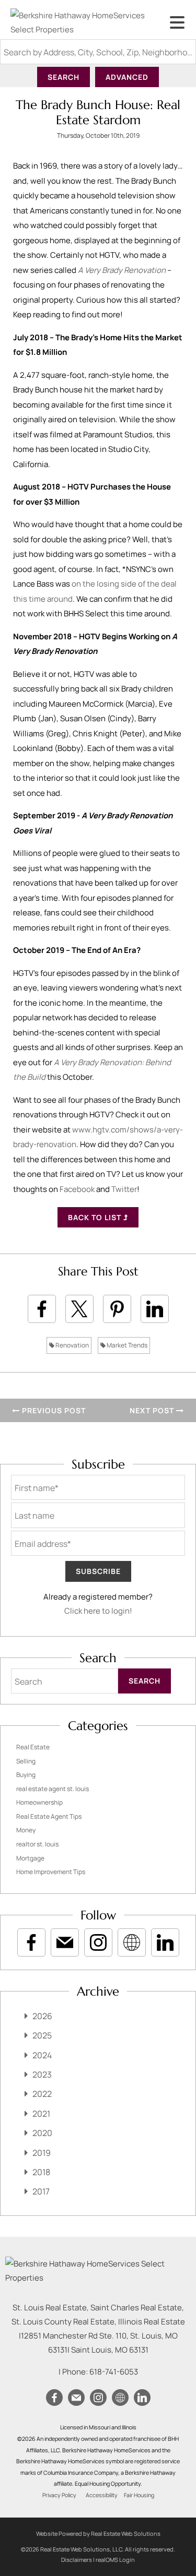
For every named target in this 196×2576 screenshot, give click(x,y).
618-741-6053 (114, 2372)
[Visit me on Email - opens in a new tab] (65, 1942)
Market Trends (126, 1345)
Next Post (153, 1410)
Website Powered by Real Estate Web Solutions (98, 2533)
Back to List (96, 1217)
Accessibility (102, 2495)
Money (26, 1830)
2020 (42, 2133)
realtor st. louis (37, 1844)
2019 (42, 2153)
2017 (41, 2191)
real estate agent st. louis (53, 1789)
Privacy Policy (59, 2495)
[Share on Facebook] (42, 1309)
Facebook (77, 1189)
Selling (26, 1761)
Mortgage (30, 1858)
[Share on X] (79, 1309)
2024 (42, 2055)
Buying (26, 1775)
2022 (42, 2094)
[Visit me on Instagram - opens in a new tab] (98, 1942)
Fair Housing (139, 2495)
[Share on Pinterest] (117, 1309)
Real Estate (33, 1747)
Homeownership (39, 1802)
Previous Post (53, 1410)
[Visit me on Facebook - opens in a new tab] (31, 1942)
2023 (42, 2074)
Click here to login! (98, 1611)
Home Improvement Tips (51, 1872)
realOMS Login (115, 2560)
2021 (41, 2114)
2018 (41, 2172)
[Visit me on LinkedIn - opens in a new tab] (165, 1942)
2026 (42, 2016)
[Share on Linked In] (155, 1309)
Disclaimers (77, 2560)
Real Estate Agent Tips (49, 1816)
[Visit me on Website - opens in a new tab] (132, 1942)
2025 (42, 2035)
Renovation (72, 1345)
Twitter (124, 1189)
